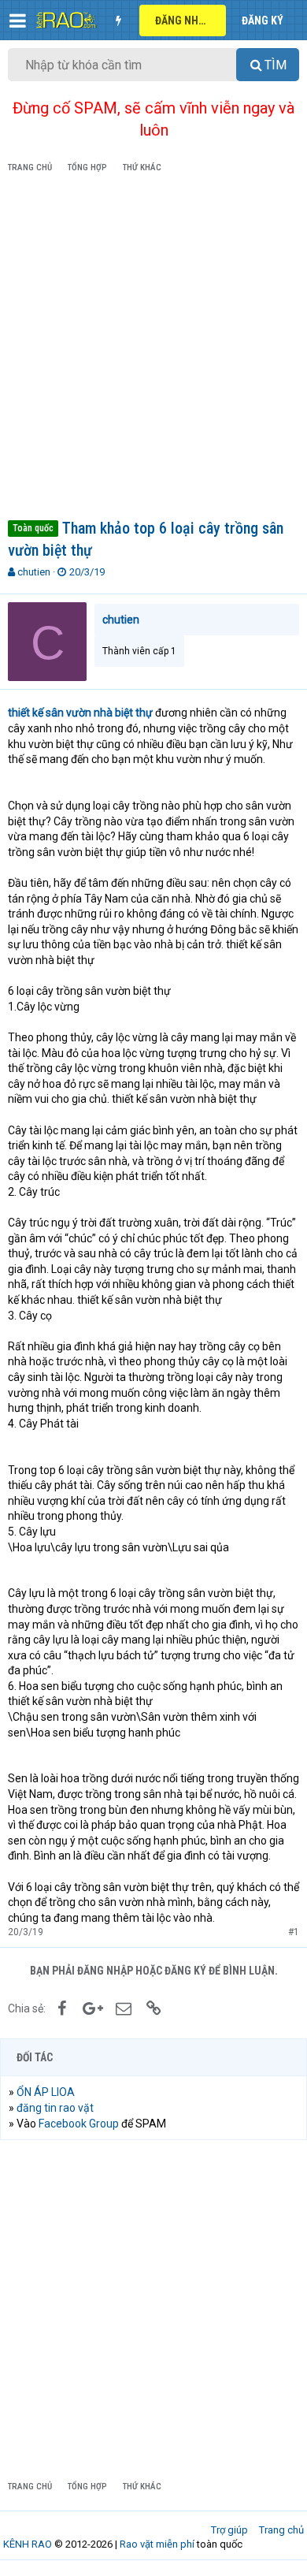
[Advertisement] (153, 349)
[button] (18, 20)
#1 (294, 1932)
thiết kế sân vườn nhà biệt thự (80, 713)
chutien (34, 572)
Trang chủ (281, 2530)
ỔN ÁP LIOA (46, 2092)
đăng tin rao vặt (55, 2108)
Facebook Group (79, 2124)
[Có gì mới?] (118, 20)
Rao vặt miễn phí (157, 2544)
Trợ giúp (229, 2530)
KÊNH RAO (28, 2544)
